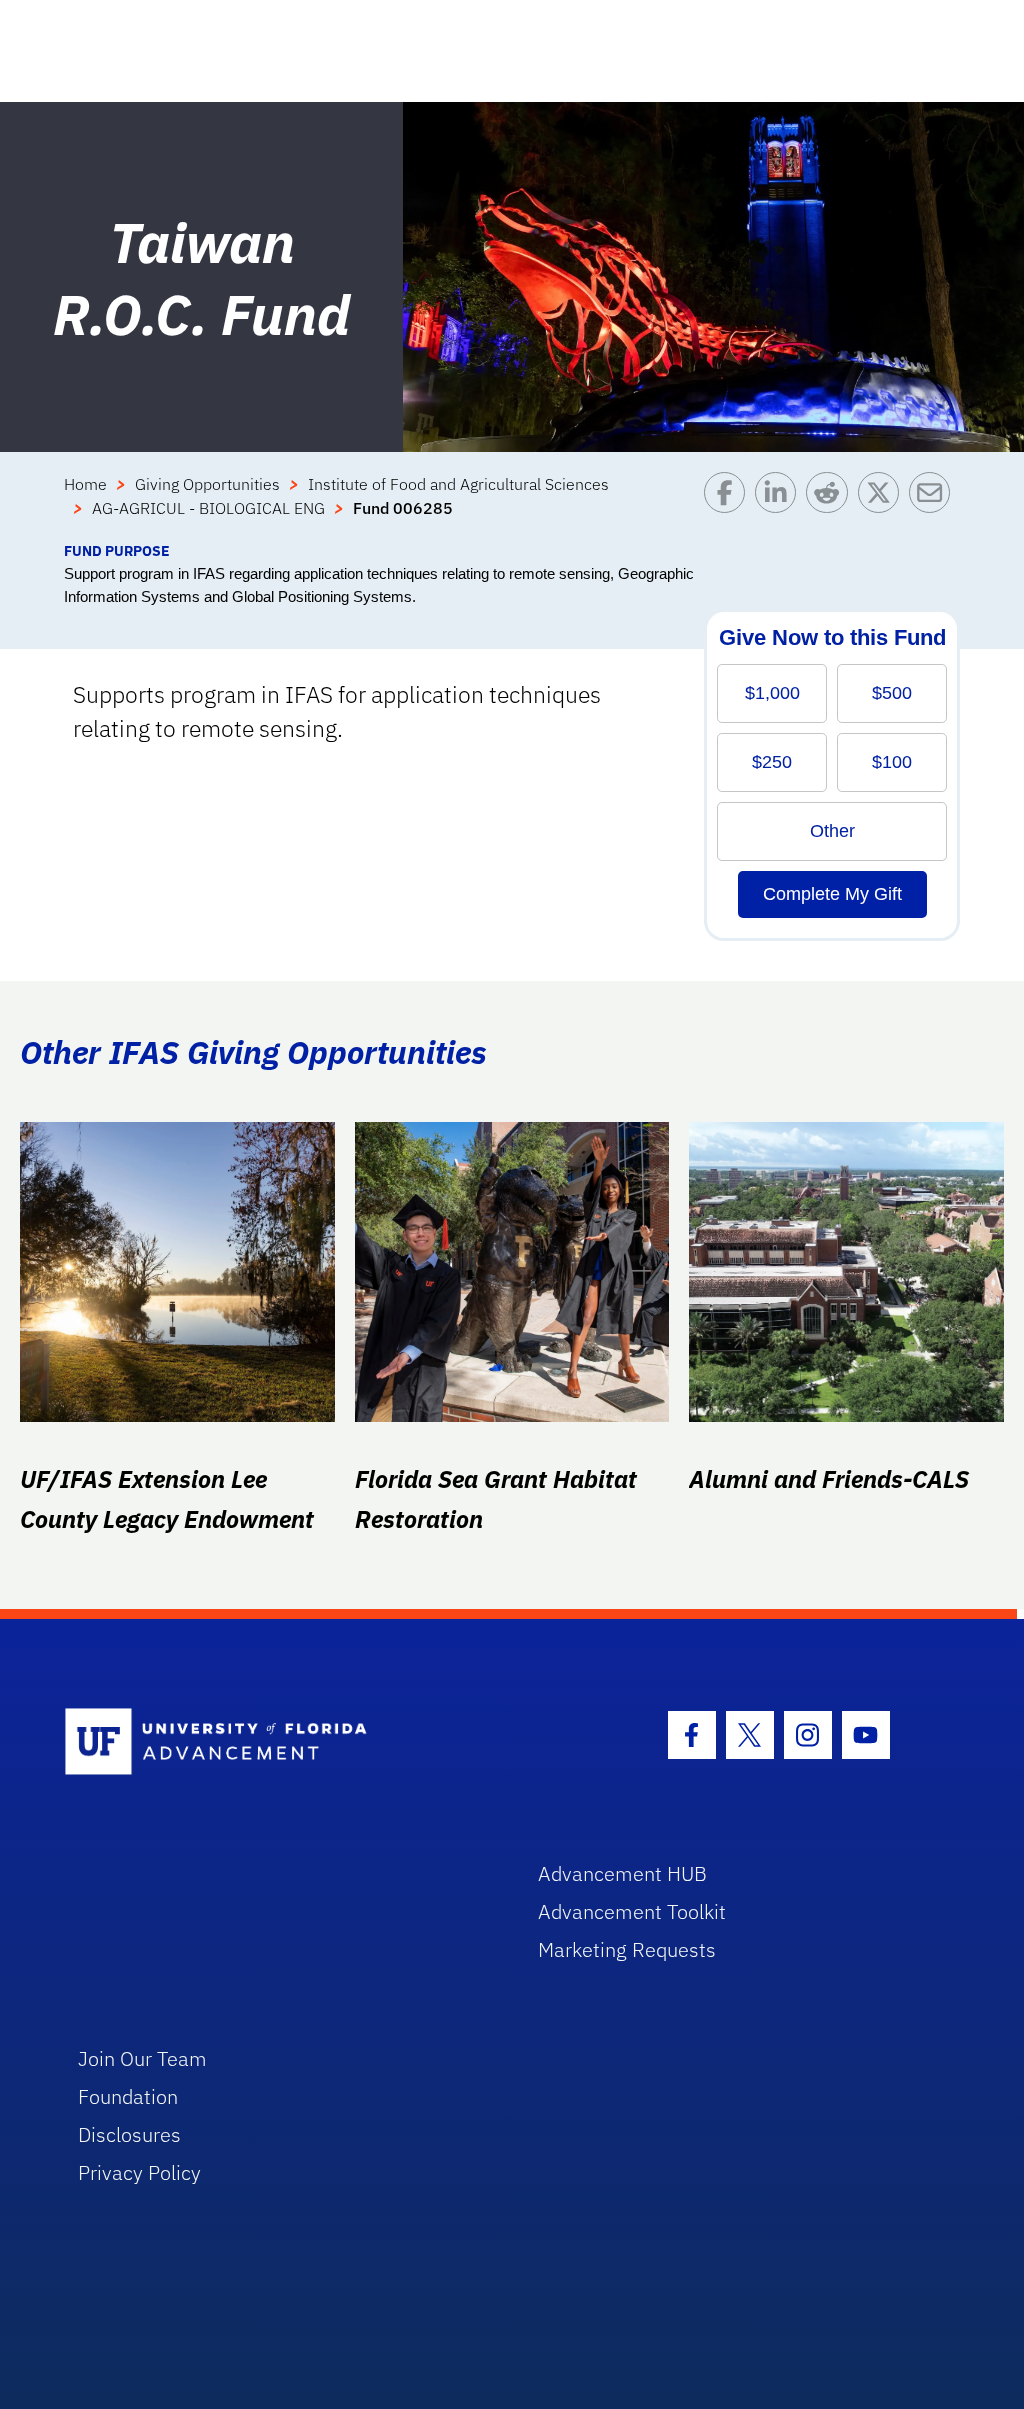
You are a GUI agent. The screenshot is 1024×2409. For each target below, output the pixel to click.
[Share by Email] (934, 506)
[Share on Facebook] (729, 506)
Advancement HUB (622, 1873)
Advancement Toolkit (632, 1911)
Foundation (128, 2096)
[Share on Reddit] (831, 506)
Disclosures (129, 2134)
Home (85, 484)
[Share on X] (883, 506)
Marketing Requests (627, 1949)
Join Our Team (142, 2058)
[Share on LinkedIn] (780, 506)
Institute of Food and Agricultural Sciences (458, 484)
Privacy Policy (139, 2172)
